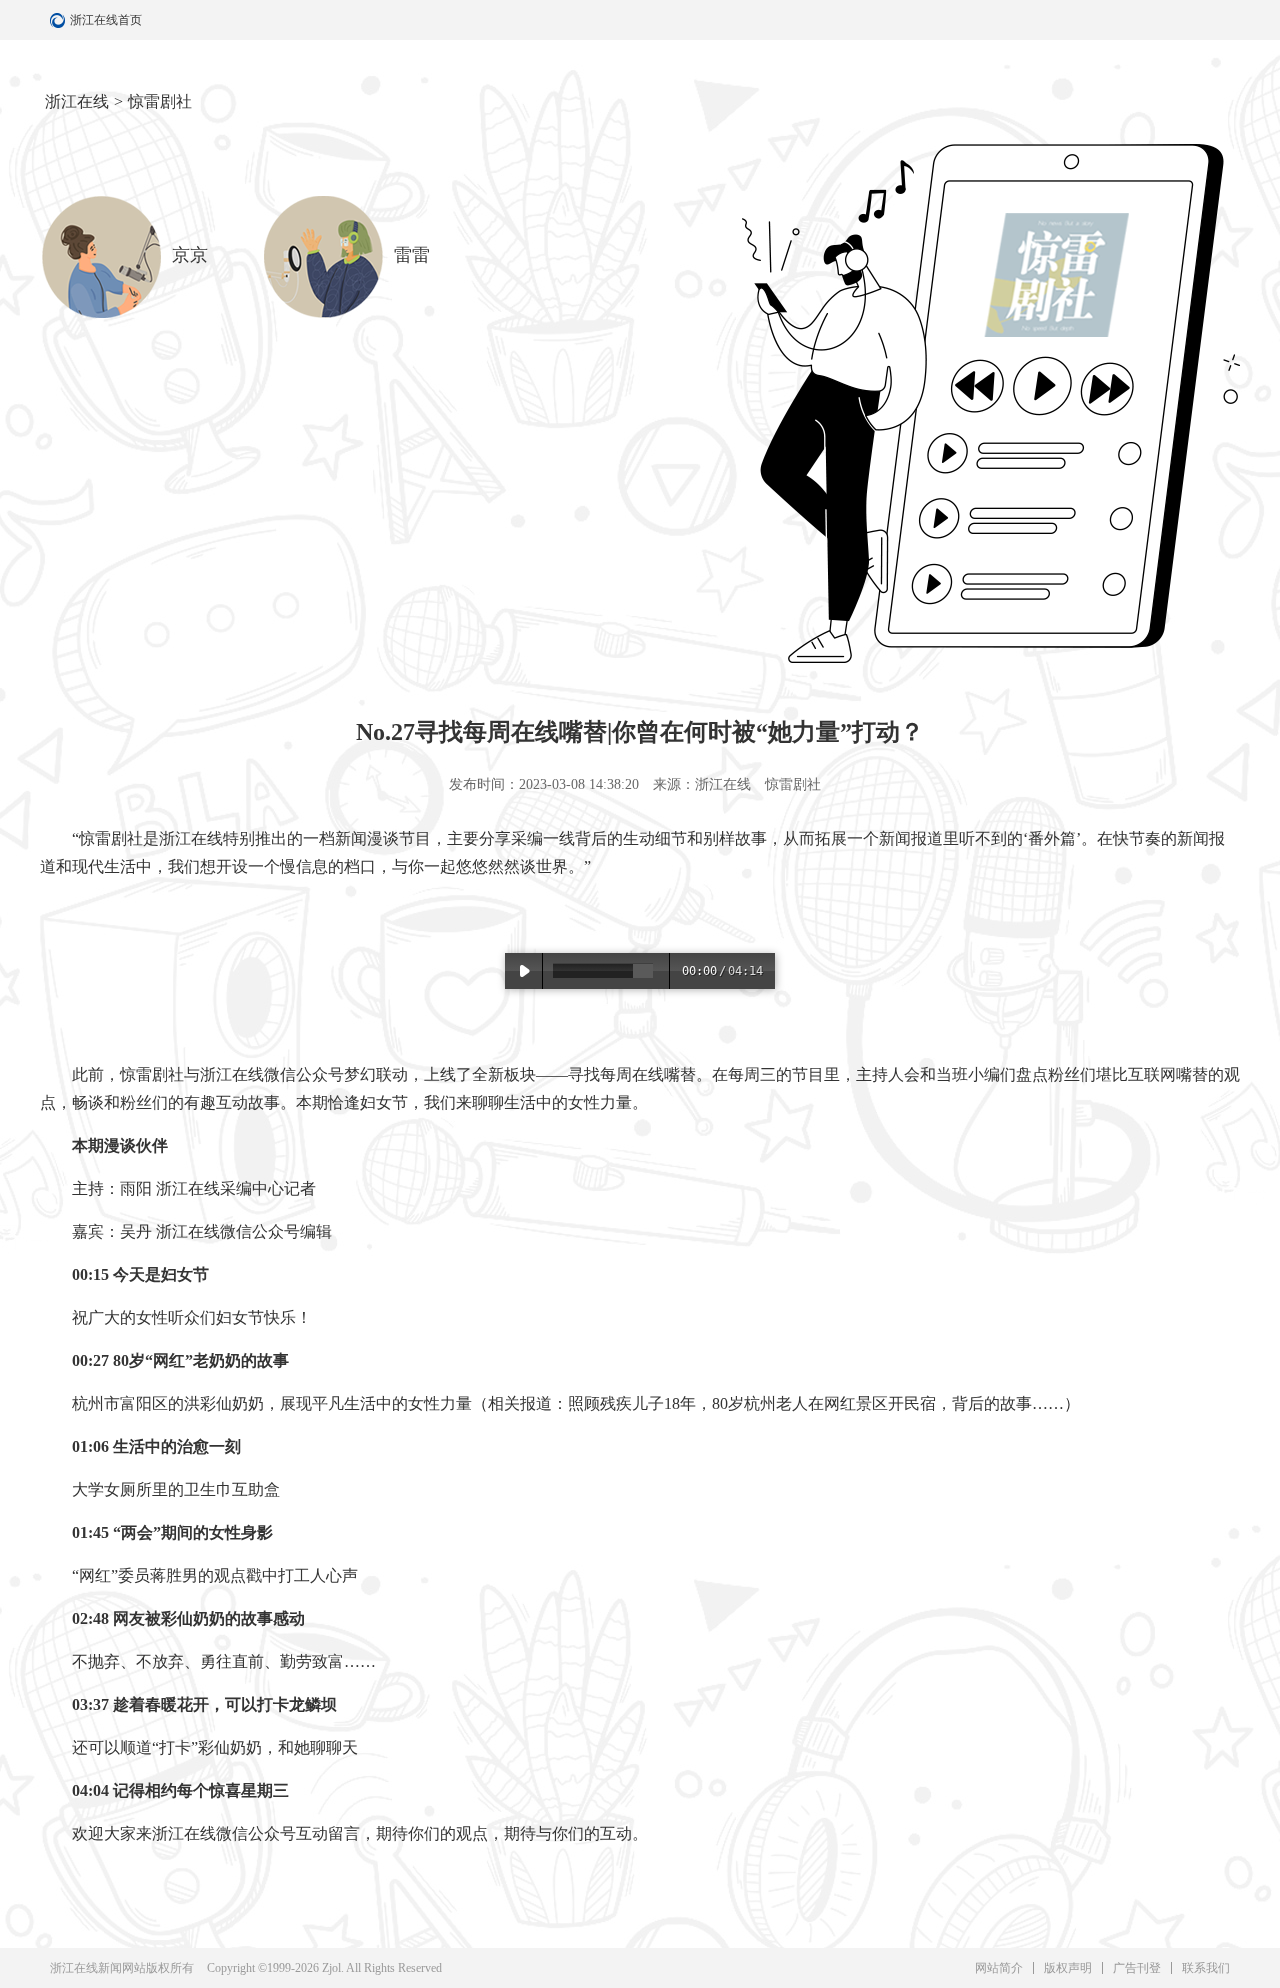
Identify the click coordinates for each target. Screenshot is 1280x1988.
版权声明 (1068, 1968)
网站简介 (999, 1968)
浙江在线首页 (60, 20)
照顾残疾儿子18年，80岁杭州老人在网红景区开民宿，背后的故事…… (816, 1403)
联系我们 (1206, 1968)
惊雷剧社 (160, 101)
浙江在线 (77, 101)
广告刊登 (1137, 1968)
